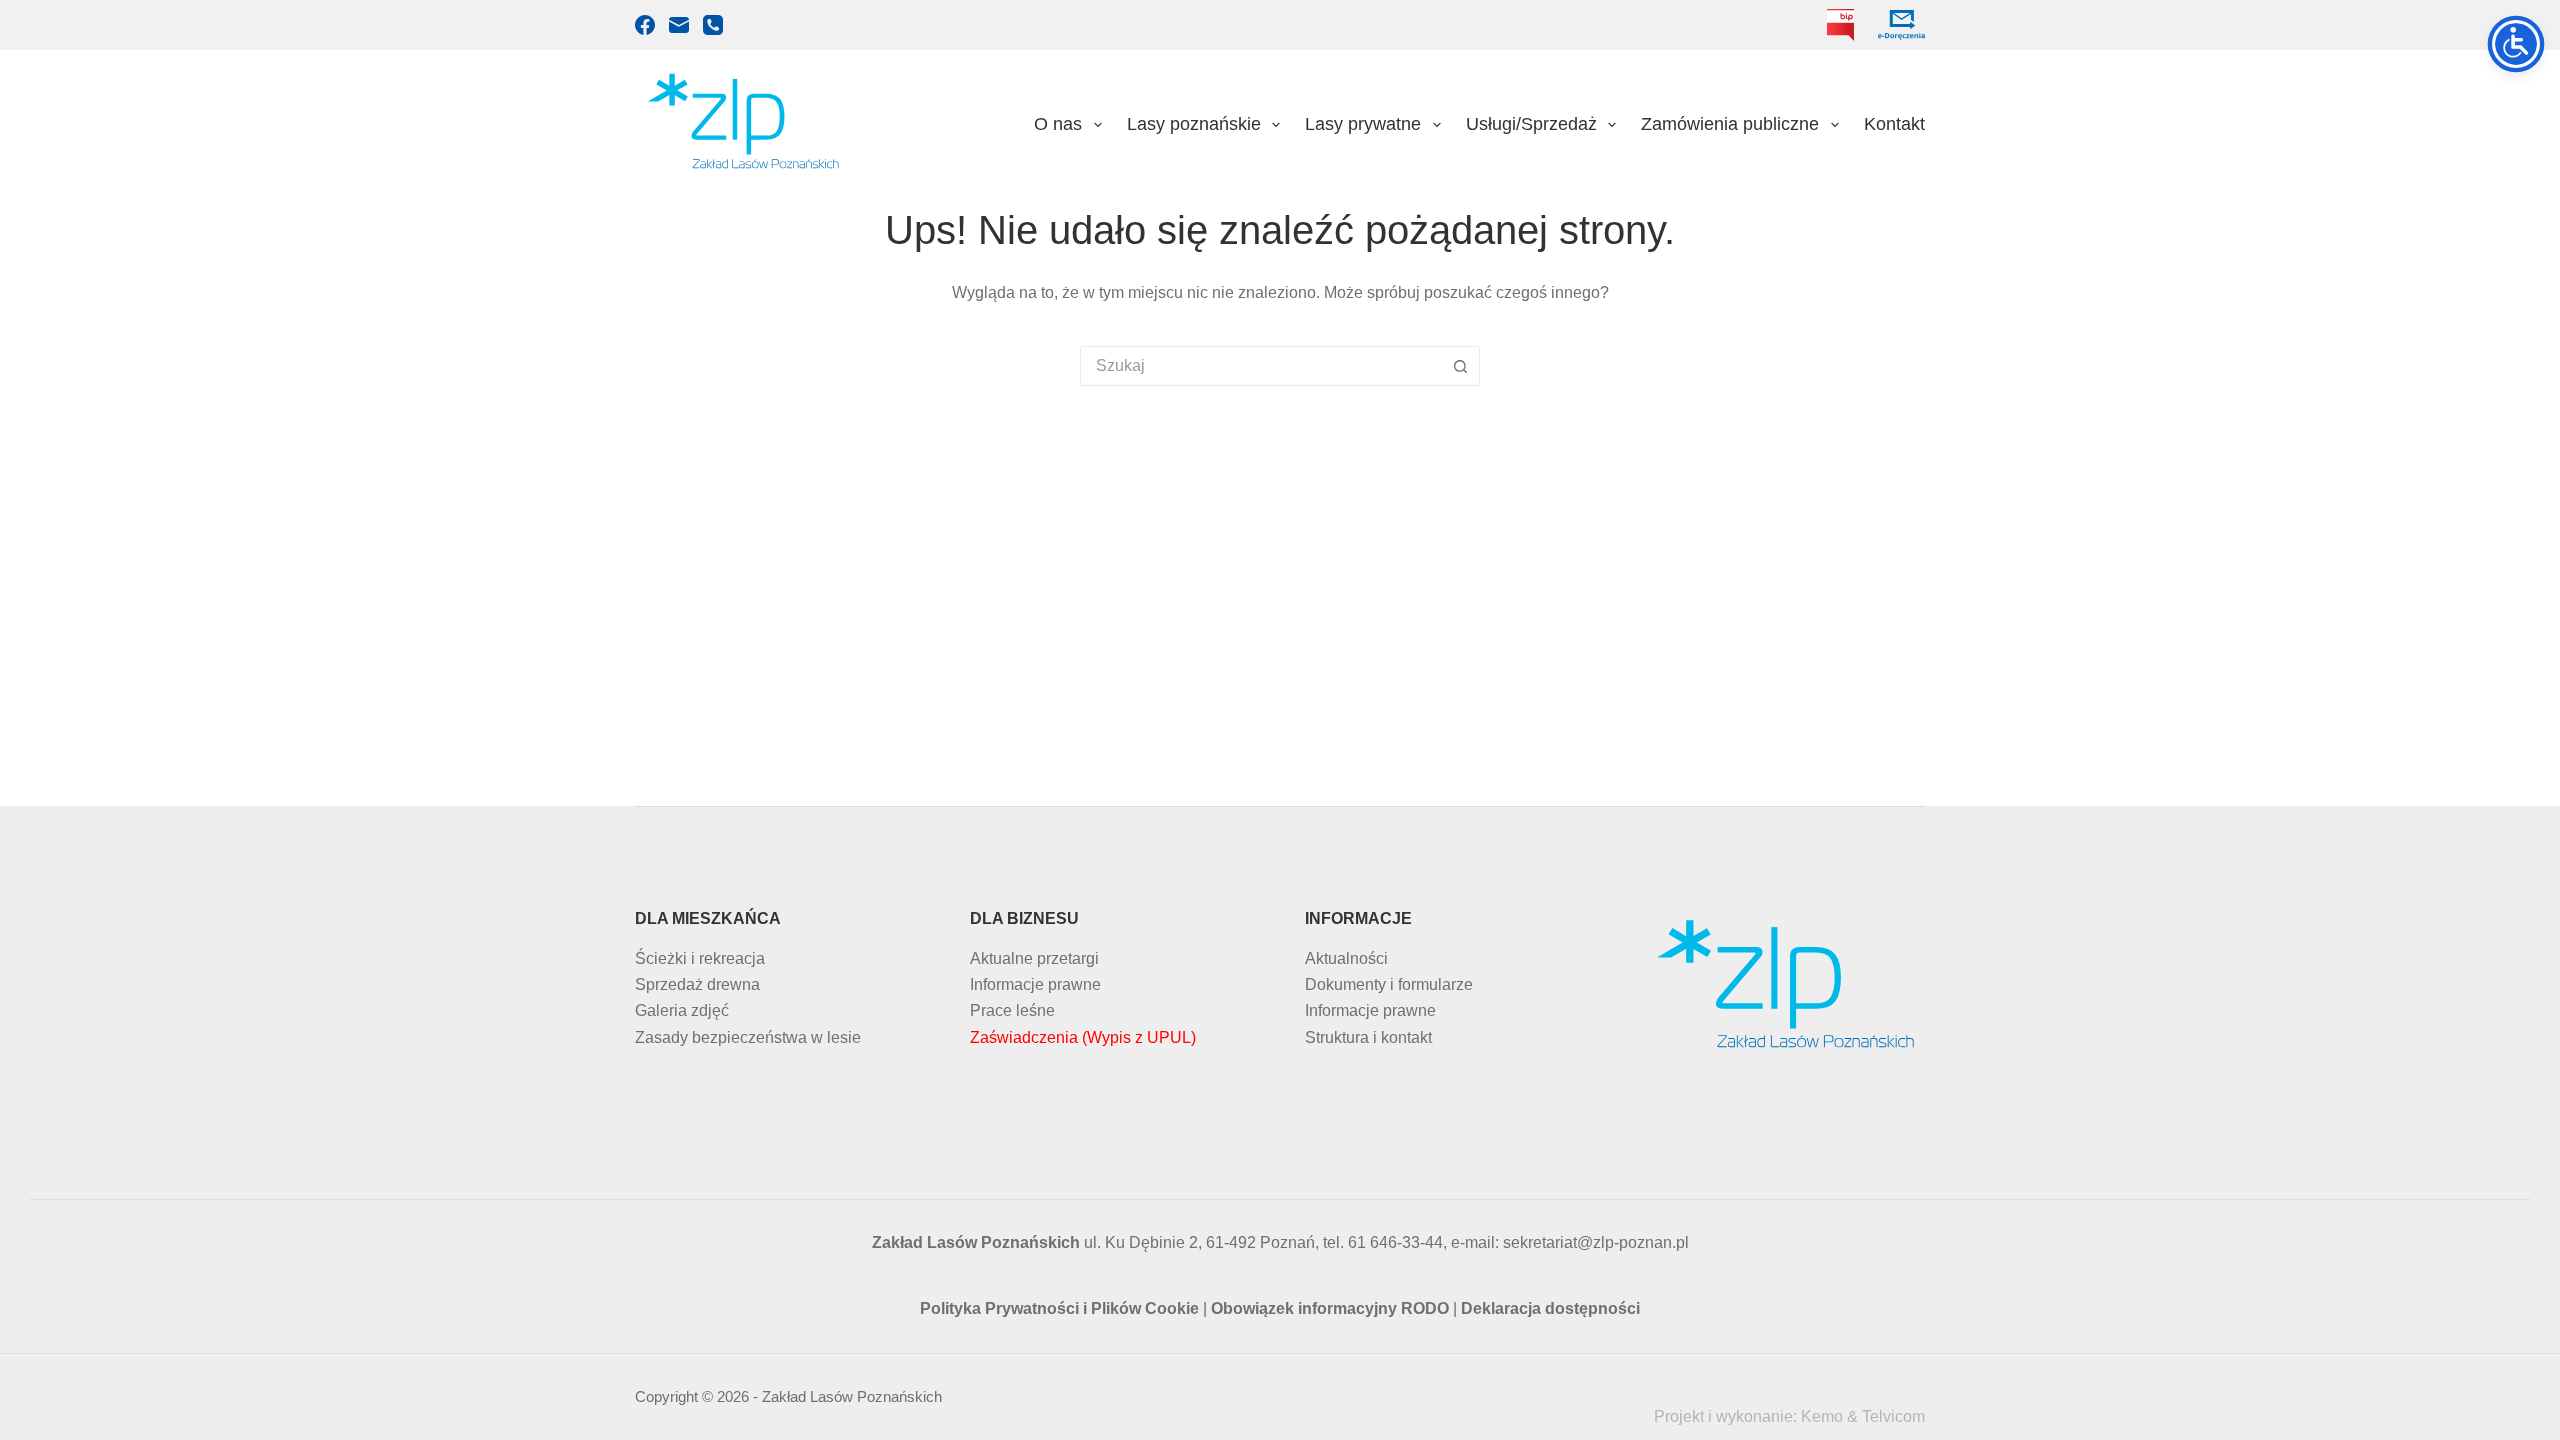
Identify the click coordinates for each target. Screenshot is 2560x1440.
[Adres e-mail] (679, 25)
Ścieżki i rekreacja (700, 958)
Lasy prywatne (1363, 124)
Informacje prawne (1035, 984)
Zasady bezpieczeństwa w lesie (748, 1037)
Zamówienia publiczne (1730, 124)
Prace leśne (1012, 1010)
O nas (1058, 124)
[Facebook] (645, 25)
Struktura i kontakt (1368, 1037)
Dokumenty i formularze (1389, 984)
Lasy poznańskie (1194, 124)
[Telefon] (713, 25)
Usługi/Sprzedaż (1531, 124)
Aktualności (1346, 958)
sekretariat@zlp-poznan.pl (1596, 1242)
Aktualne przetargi (1034, 958)
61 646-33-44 (1395, 1242)
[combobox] (1261, 366)
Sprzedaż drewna (697, 984)
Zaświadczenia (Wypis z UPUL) (1083, 1037)
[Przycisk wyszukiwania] (1460, 366)
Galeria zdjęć (682, 1010)
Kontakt (1894, 124)
